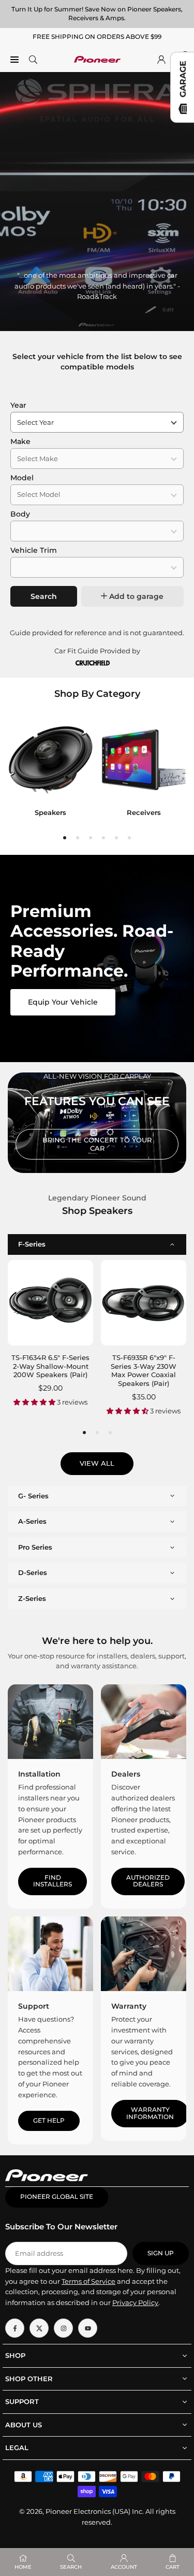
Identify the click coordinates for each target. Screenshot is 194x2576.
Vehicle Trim (34, 550)
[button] (65, 838)
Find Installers (53, 1881)
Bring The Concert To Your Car (97, 1144)
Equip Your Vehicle (63, 1002)
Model (22, 478)
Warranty (129, 2006)
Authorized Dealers (148, 1881)
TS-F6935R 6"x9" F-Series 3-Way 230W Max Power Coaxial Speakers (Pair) (144, 1371)
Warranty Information (150, 2113)
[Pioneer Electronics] (97, 58)
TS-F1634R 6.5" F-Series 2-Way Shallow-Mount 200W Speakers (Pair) (50, 1366)
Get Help (49, 2121)
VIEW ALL (97, 1463)
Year (18, 405)
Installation (39, 1774)
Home (23, 2567)
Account (124, 2567)
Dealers (126, 1774)
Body (20, 514)
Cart (173, 2567)
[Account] (161, 59)
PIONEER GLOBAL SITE (57, 2197)
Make (20, 441)
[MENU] (14, 59)
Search (44, 596)
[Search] (33, 59)
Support (34, 2006)
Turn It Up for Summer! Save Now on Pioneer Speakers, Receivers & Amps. (97, 13)
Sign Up (161, 2253)
